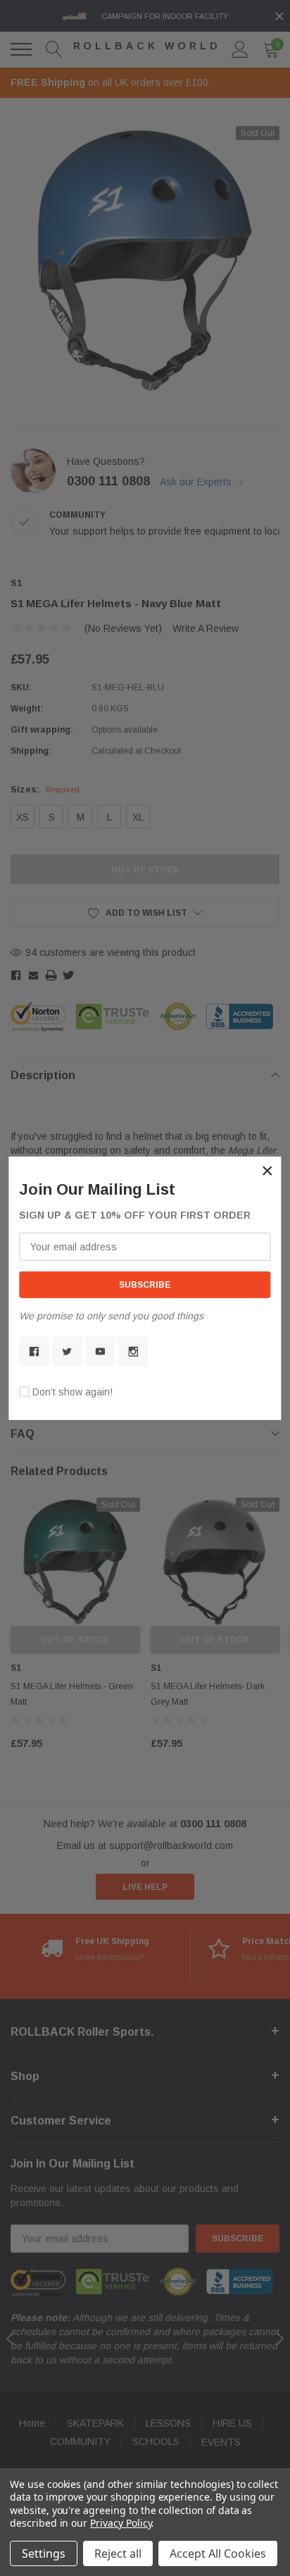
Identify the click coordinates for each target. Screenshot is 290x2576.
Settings (44, 2553)
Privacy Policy (121, 2523)
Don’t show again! (72, 1392)
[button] (267, 1170)
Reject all (118, 2553)
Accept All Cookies (218, 2553)
